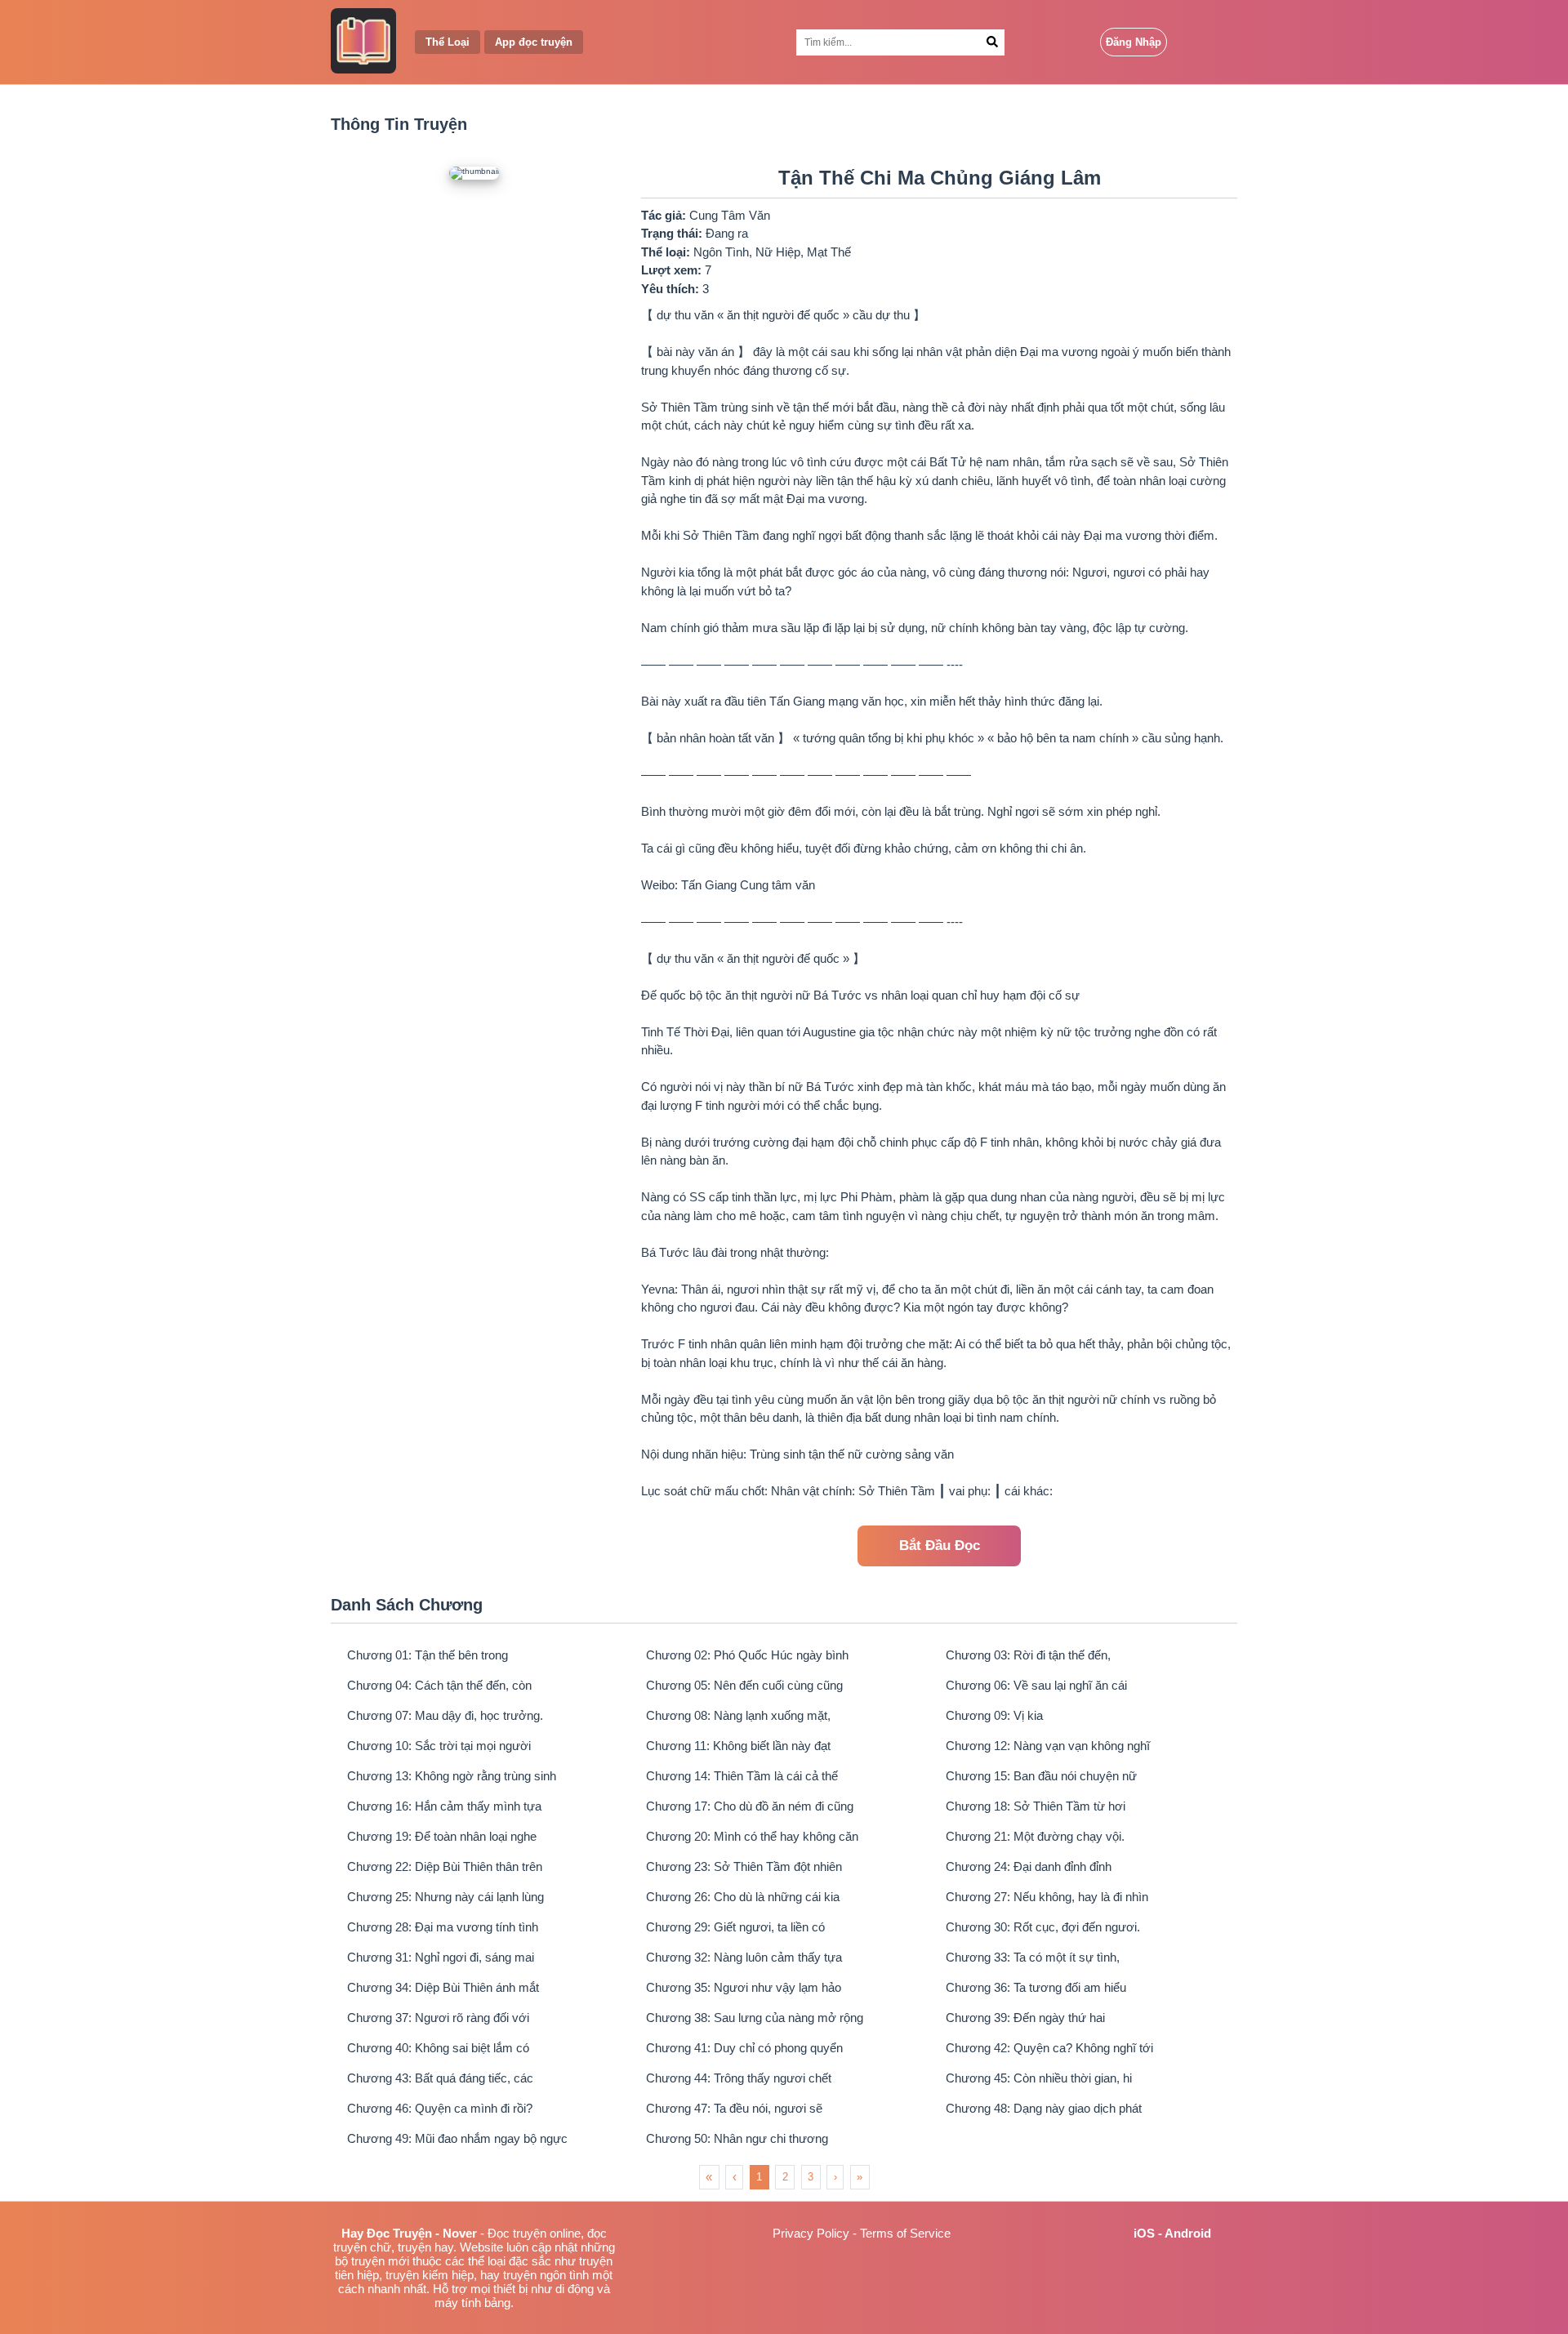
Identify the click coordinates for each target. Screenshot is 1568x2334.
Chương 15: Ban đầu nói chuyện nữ (1041, 1776)
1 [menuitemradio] (759, 2177)
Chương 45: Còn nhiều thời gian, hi (1039, 2078)
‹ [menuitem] (735, 2177)
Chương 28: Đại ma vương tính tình (443, 1927)
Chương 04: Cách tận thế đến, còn (439, 1685)
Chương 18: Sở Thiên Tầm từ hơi (1036, 1806)
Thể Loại (448, 42)
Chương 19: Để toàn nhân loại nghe (442, 1836)
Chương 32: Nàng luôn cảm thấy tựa (744, 1957)
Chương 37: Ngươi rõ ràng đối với (438, 2018)
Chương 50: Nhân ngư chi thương (737, 2138)
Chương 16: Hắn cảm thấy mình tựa (444, 1806)
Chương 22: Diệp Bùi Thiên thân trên (445, 1866)
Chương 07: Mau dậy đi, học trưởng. (445, 1715)
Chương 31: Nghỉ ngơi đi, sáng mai (441, 1957)
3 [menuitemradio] (811, 2177)
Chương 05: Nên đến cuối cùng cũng (744, 1685)
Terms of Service (905, 2233)
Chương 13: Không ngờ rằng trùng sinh (452, 1776)
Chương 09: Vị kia (994, 1715)
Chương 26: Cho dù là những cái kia (743, 1897)
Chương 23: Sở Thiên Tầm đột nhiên (744, 1866)
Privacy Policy (811, 2233)
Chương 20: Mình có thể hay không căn (752, 1836)
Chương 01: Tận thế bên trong (428, 1655)
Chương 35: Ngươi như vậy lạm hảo (744, 1987)
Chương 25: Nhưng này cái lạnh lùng (445, 1897)
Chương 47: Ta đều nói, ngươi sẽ (734, 2108)
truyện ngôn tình (546, 2275)
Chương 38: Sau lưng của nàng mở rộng (755, 2018)
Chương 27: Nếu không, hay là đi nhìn (1047, 1897)
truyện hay (425, 2247)
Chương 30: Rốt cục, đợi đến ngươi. (1043, 1927)
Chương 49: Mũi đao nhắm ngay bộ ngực (457, 2138)
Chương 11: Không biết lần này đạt (738, 1746)
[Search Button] (992, 42)
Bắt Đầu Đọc (940, 1546)
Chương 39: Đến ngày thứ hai (1025, 2018)
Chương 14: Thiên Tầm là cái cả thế (742, 1776)
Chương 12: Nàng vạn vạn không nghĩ (1048, 1746)
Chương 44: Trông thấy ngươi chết (739, 2078)
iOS (1144, 2233)
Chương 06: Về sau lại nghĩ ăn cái (1036, 1685)
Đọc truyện (517, 2233)
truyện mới (380, 2261)
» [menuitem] (860, 2177)
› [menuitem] (835, 2177)
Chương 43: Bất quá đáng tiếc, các (440, 2078)
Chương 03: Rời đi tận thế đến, (1028, 1655)
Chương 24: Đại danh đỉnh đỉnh (1029, 1866)
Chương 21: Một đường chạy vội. (1035, 1836)
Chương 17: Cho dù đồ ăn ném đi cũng (750, 1806)
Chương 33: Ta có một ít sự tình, (1033, 1957)
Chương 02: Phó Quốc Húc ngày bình (747, 1655)
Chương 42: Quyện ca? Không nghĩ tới (1049, 2048)
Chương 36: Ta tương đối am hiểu (1036, 1987)
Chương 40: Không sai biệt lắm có (438, 2048)
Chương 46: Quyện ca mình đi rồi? (440, 2108)
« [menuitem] (709, 2177)
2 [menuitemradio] (785, 2177)
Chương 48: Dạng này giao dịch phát (1044, 2108)
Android (1188, 2233)
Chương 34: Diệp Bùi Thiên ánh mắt (443, 1987)
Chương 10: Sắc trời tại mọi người (439, 1746)
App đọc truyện (534, 42)
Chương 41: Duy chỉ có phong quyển (744, 2048)
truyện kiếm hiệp (430, 2275)
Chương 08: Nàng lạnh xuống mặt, (738, 1715)
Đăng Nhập (1134, 42)
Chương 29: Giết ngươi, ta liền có (735, 1927)
